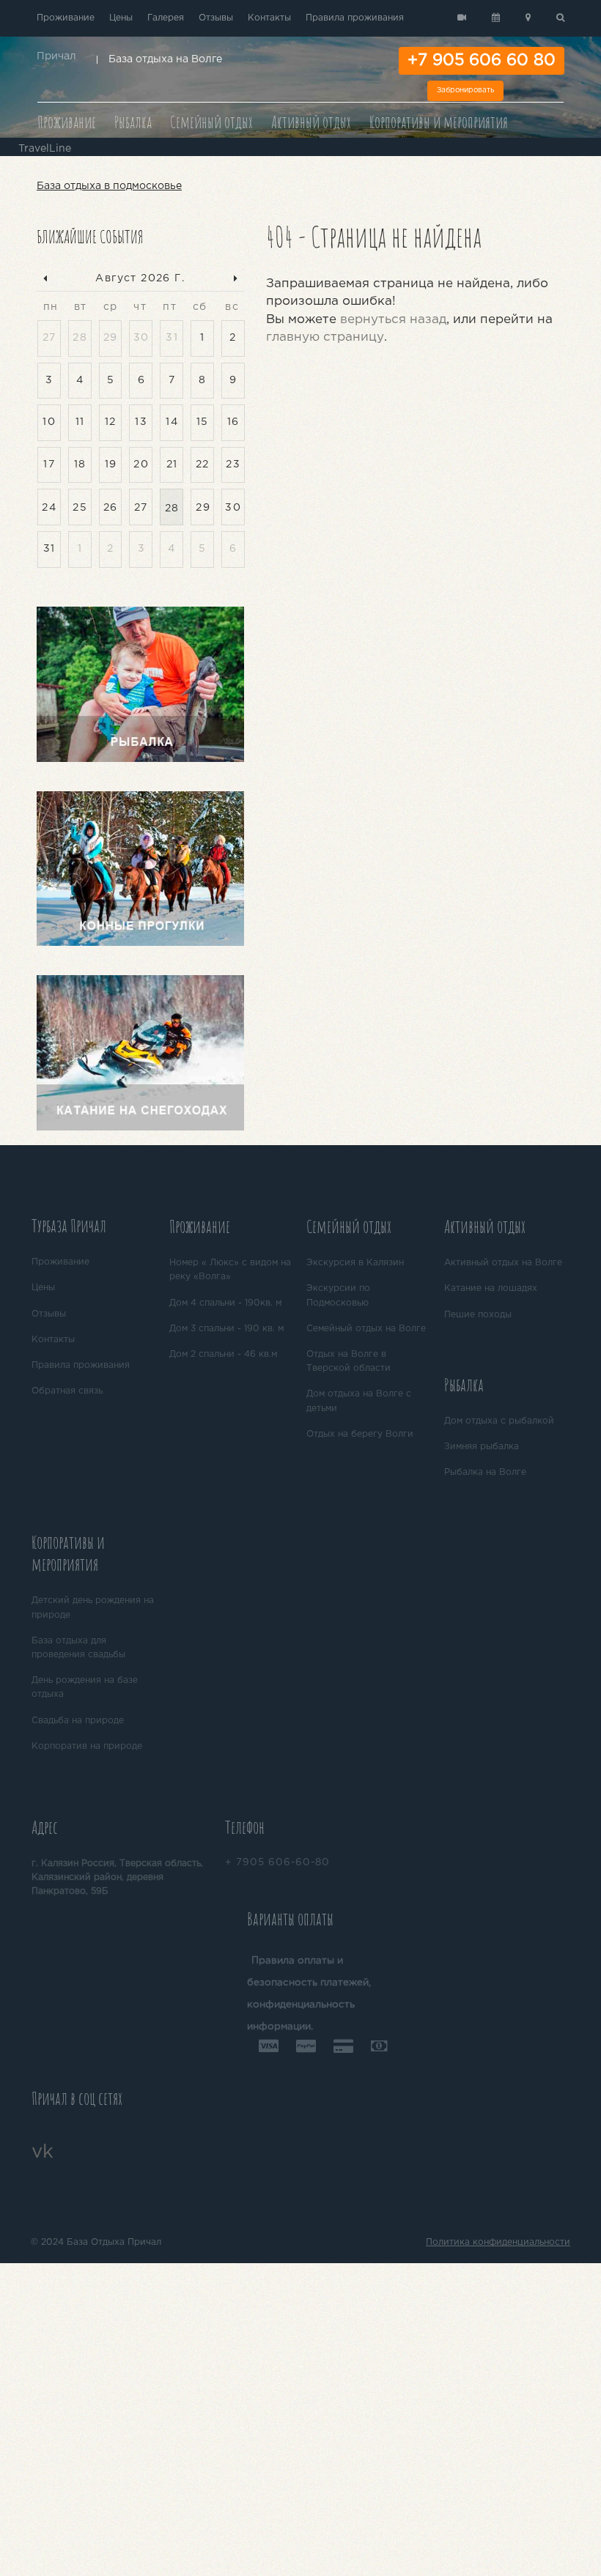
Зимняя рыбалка (482, 1447)
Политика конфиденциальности (498, 2242)
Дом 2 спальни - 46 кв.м (223, 1354)
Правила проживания (355, 18)
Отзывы (216, 18)
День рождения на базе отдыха (85, 1687)
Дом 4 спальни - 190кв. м (225, 1303)
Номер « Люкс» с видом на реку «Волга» (230, 1270)
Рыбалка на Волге (485, 1472)
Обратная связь (67, 1391)
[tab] (95, 1228)
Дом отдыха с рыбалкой (499, 1421)
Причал (56, 56)
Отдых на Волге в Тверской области (349, 1361)
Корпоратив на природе (87, 1746)
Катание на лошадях (491, 1288)
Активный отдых (311, 122)
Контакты (269, 18)
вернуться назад (393, 320)
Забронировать (465, 90)
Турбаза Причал (69, 1226)
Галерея (166, 18)
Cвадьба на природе (78, 1721)
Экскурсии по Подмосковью (338, 1295)
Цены (121, 18)
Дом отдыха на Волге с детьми (359, 1401)
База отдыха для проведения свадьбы (78, 1648)
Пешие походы (478, 1315)
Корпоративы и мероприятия (439, 122)
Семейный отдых (211, 122)
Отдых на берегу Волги (360, 1434)
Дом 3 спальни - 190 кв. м (226, 1329)
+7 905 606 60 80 (482, 61)
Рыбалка (133, 122)
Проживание (66, 18)
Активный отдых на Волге (503, 1263)
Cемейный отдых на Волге (366, 1329)
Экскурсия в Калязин (355, 1263)
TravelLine (45, 149)
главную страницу (325, 337)
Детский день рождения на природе (93, 1607)
